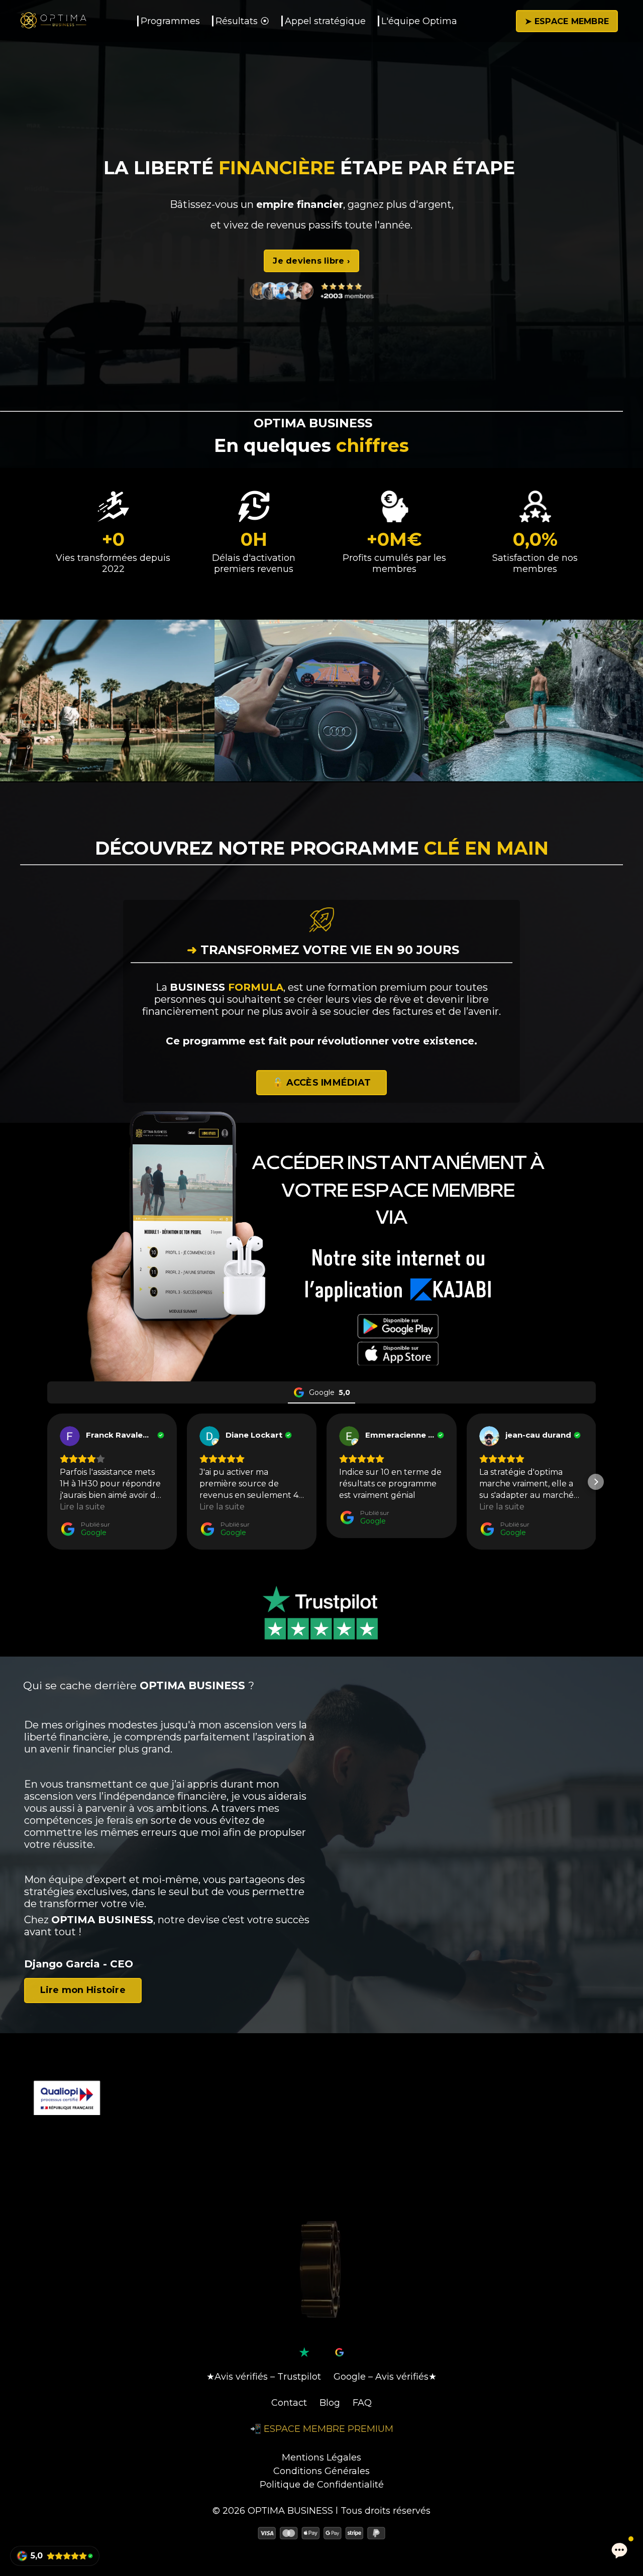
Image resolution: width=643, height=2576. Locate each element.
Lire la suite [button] (82, 1507)
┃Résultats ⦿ (240, 21)
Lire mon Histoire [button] (83, 1990)
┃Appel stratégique (323, 21)
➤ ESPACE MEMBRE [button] (567, 21)
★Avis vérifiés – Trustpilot (264, 2377)
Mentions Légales (321, 2457)
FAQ (362, 2403)
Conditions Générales (321, 2471)
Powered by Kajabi (321, 2551)
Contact (289, 2403)
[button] (311, 261)
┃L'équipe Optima (416, 21)
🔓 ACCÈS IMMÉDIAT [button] (321, 1083)
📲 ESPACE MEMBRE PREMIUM (322, 2429)
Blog (330, 2403)
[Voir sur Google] (70, 1436)
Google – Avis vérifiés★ (385, 2377)
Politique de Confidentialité (322, 2485)
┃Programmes (168, 21)
